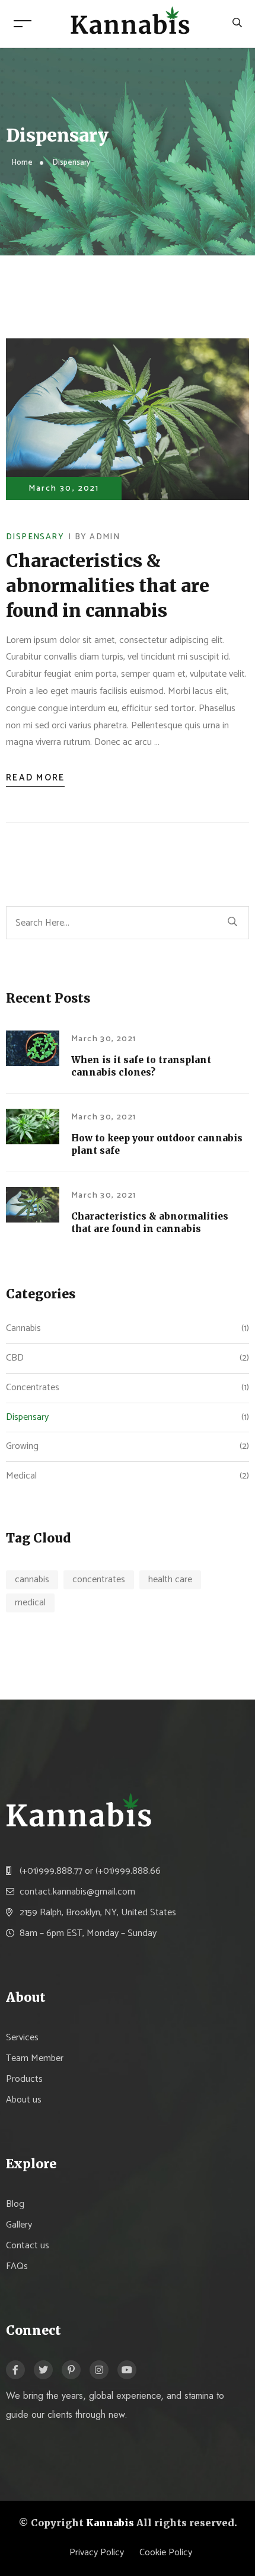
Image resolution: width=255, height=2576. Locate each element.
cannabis (32, 1580)
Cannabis (23, 1328)
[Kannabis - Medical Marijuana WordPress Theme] (131, 23)
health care (170, 1580)
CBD (15, 1358)
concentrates (99, 1580)
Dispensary (35, 537)
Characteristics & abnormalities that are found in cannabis (108, 585)
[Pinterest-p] (71, 2370)
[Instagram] (99, 2370)
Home (22, 163)
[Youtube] (127, 2370)
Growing (22, 1446)
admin (105, 537)
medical (30, 1603)
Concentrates (33, 1388)
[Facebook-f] (15, 2370)
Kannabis (110, 2523)
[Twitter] (43, 2370)
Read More (35, 778)
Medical (21, 1476)
